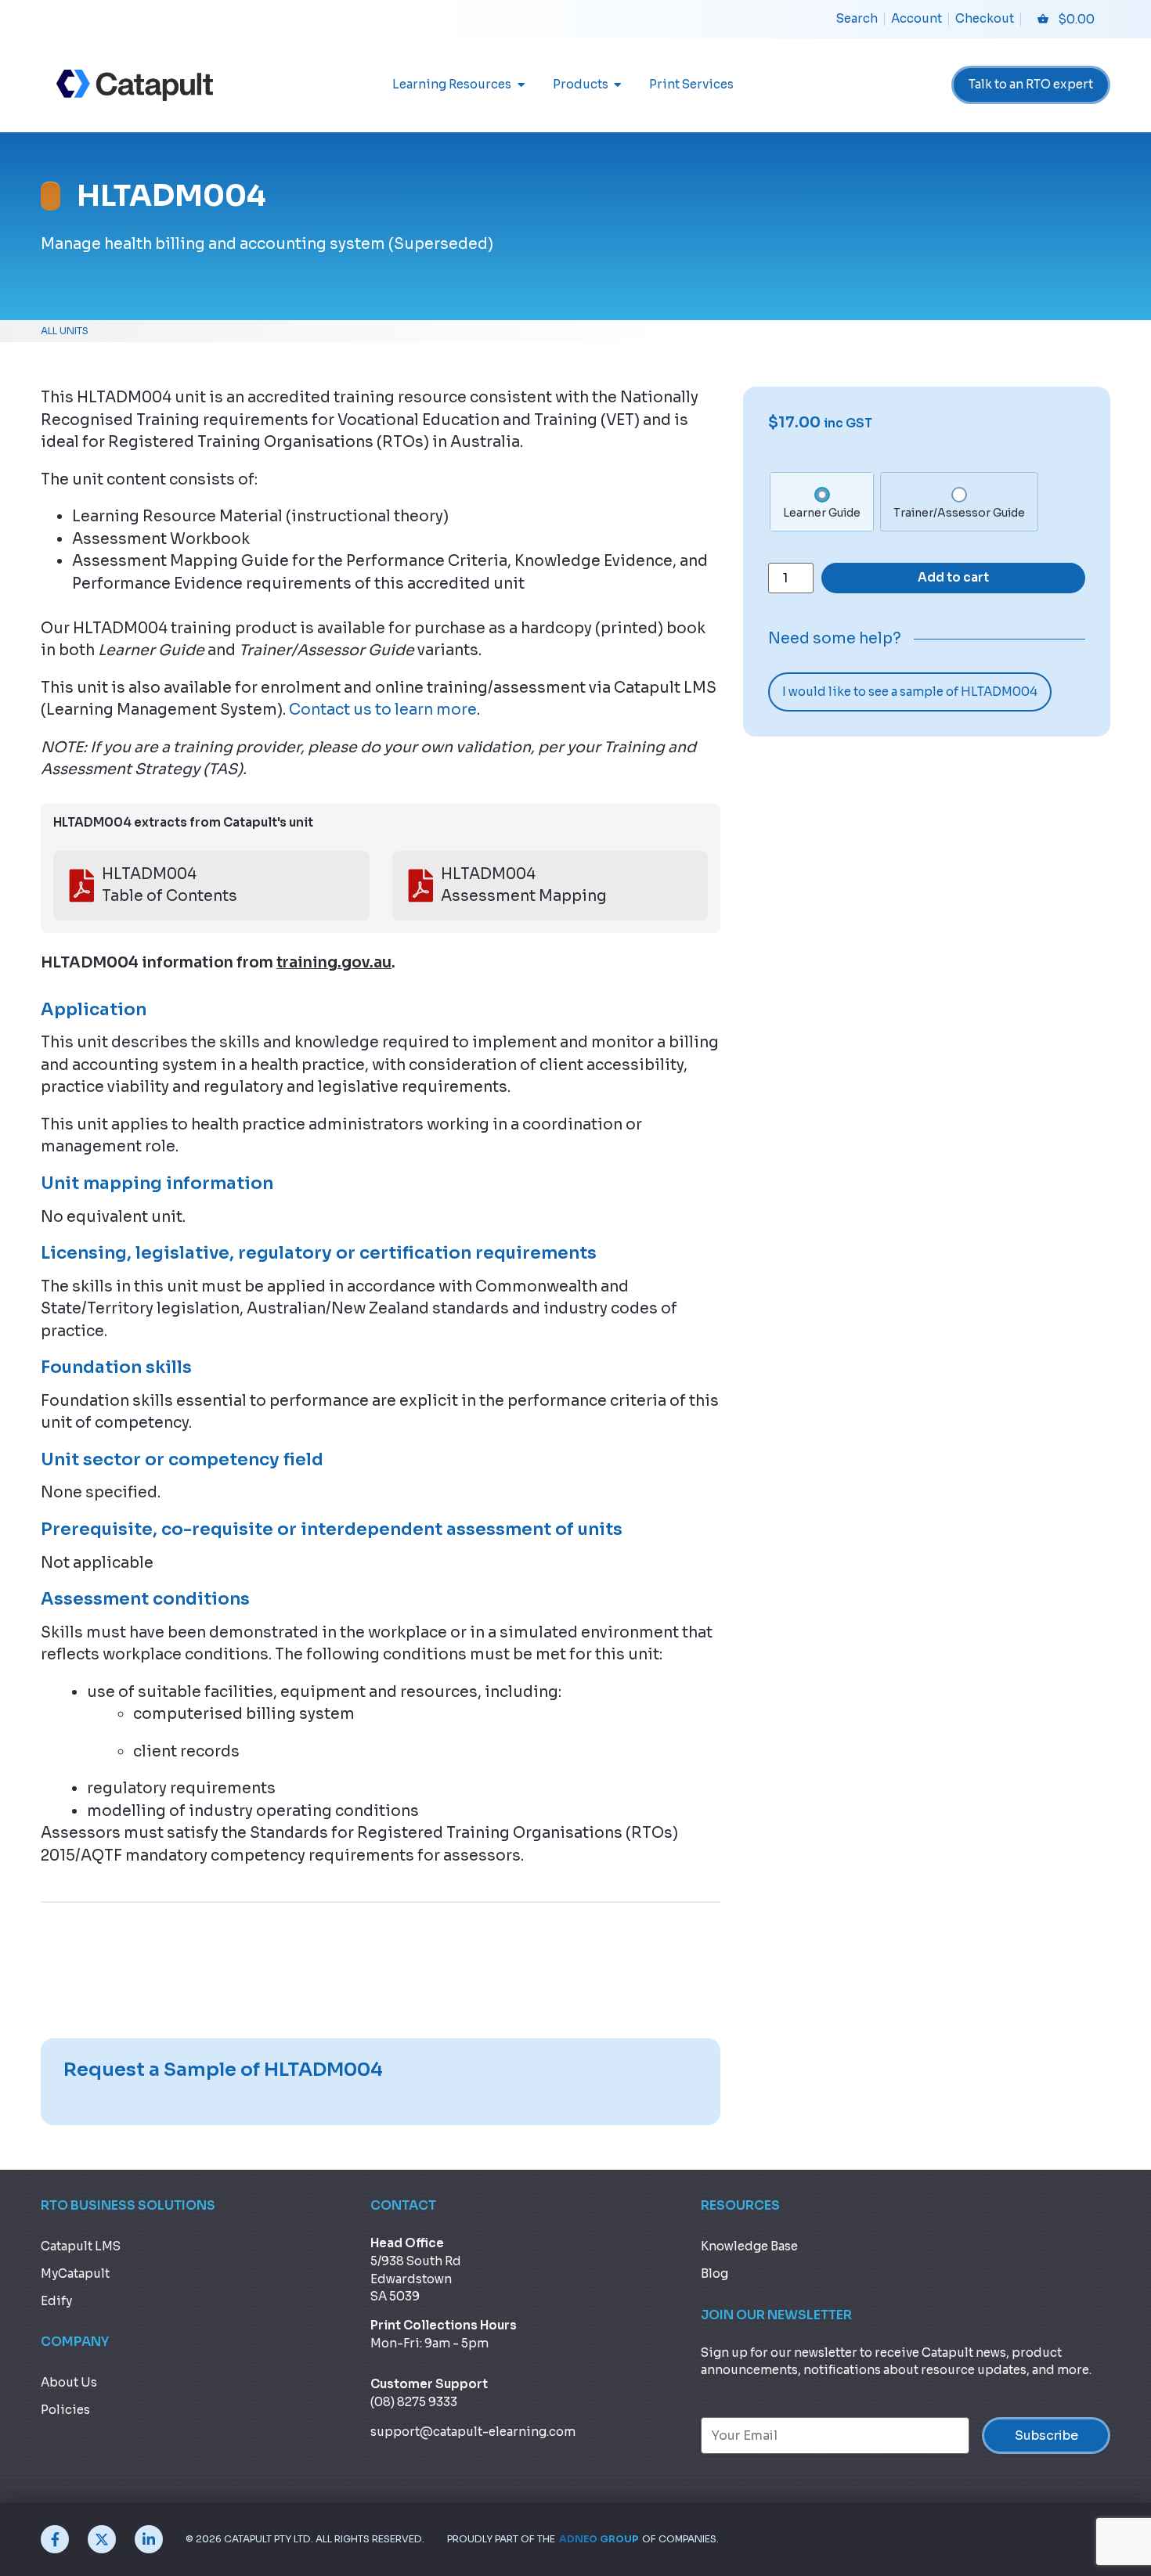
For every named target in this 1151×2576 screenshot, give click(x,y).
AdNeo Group (599, 2539)
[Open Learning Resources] (521, 85)
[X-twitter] (102, 2539)
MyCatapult (75, 2273)
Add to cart (953, 577)
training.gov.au (334, 963)
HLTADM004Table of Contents (170, 886)
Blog (714, 2273)
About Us (69, 2382)
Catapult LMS (81, 2246)
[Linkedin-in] (149, 2539)
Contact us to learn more (383, 710)
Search (857, 18)
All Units (65, 331)
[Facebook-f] (55, 2539)
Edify (56, 2301)
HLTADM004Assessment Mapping (524, 886)
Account (916, 18)
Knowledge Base (749, 2246)
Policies (65, 2410)
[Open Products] (618, 85)
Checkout (985, 18)
